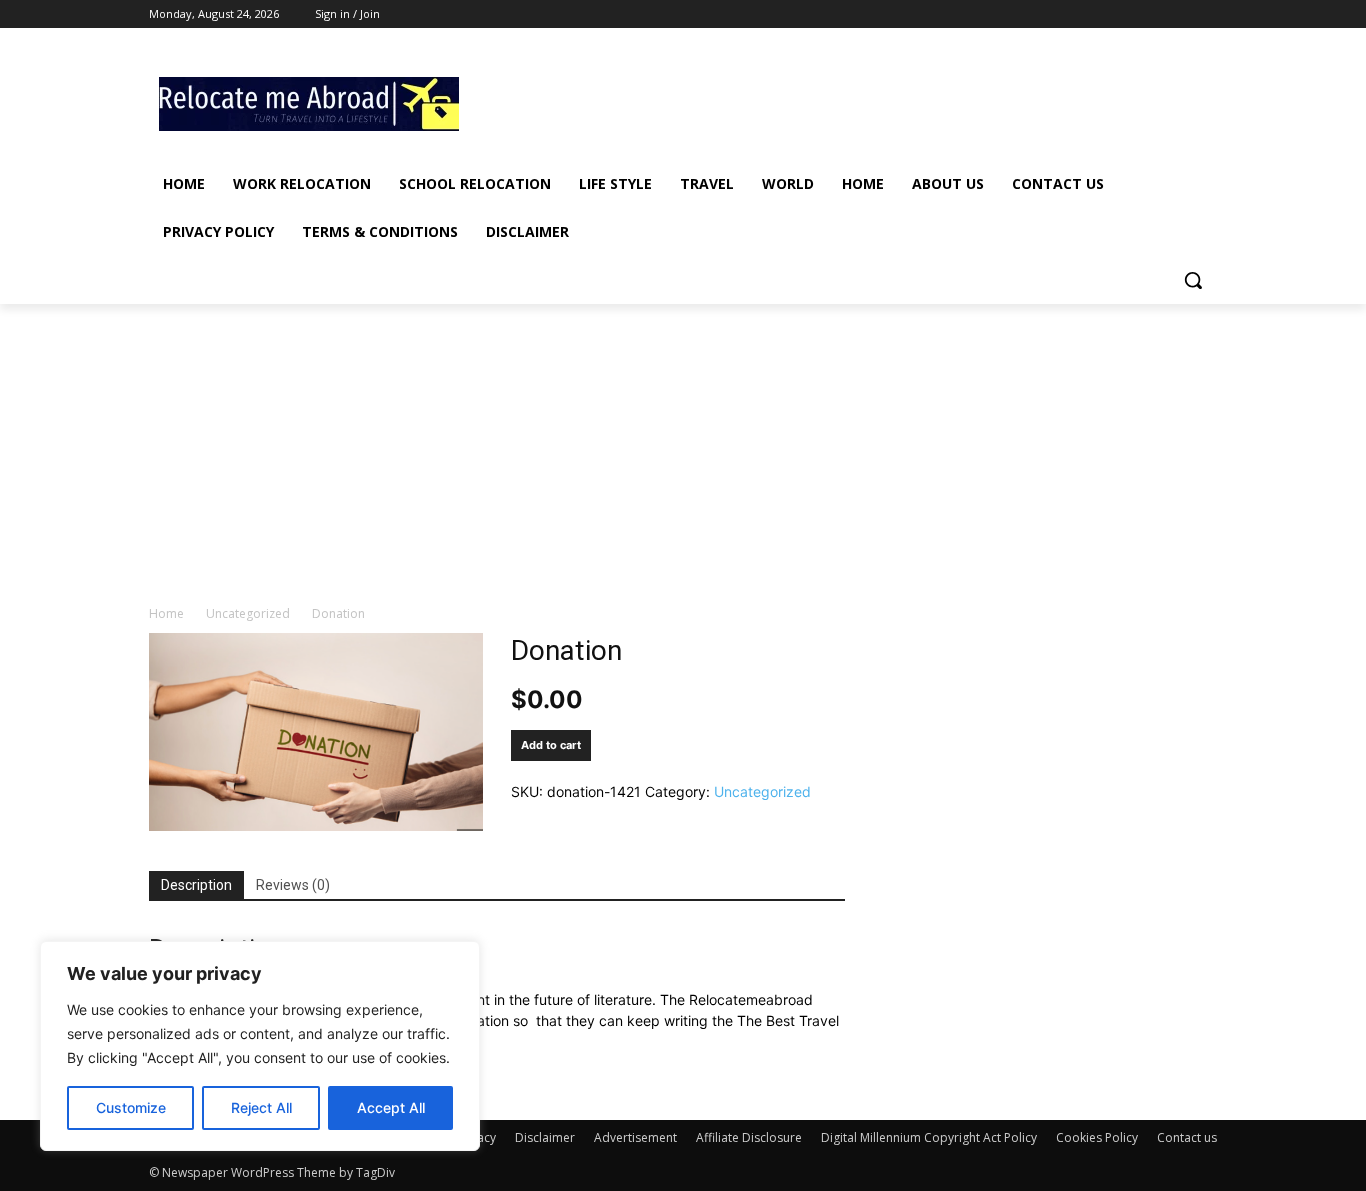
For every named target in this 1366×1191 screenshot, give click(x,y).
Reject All (261, 1107)
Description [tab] (196, 885)
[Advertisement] (833, 101)
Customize (131, 1107)
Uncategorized (248, 613)
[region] (260, 1046)
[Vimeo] (1177, 14)
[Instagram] (1122, 14)
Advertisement (635, 1137)
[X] (1150, 14)
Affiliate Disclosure (749, 1137)
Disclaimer (545, 1137)
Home (166, 613)
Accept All (391, 1107)
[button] (1193, 280)
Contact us (1187, 1137)
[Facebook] (1094, 14)
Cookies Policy (1097, 1137)
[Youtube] (1205, 14)
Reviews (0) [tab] (293, 885)
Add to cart (551, 745)
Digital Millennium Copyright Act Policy (929, 1137)
